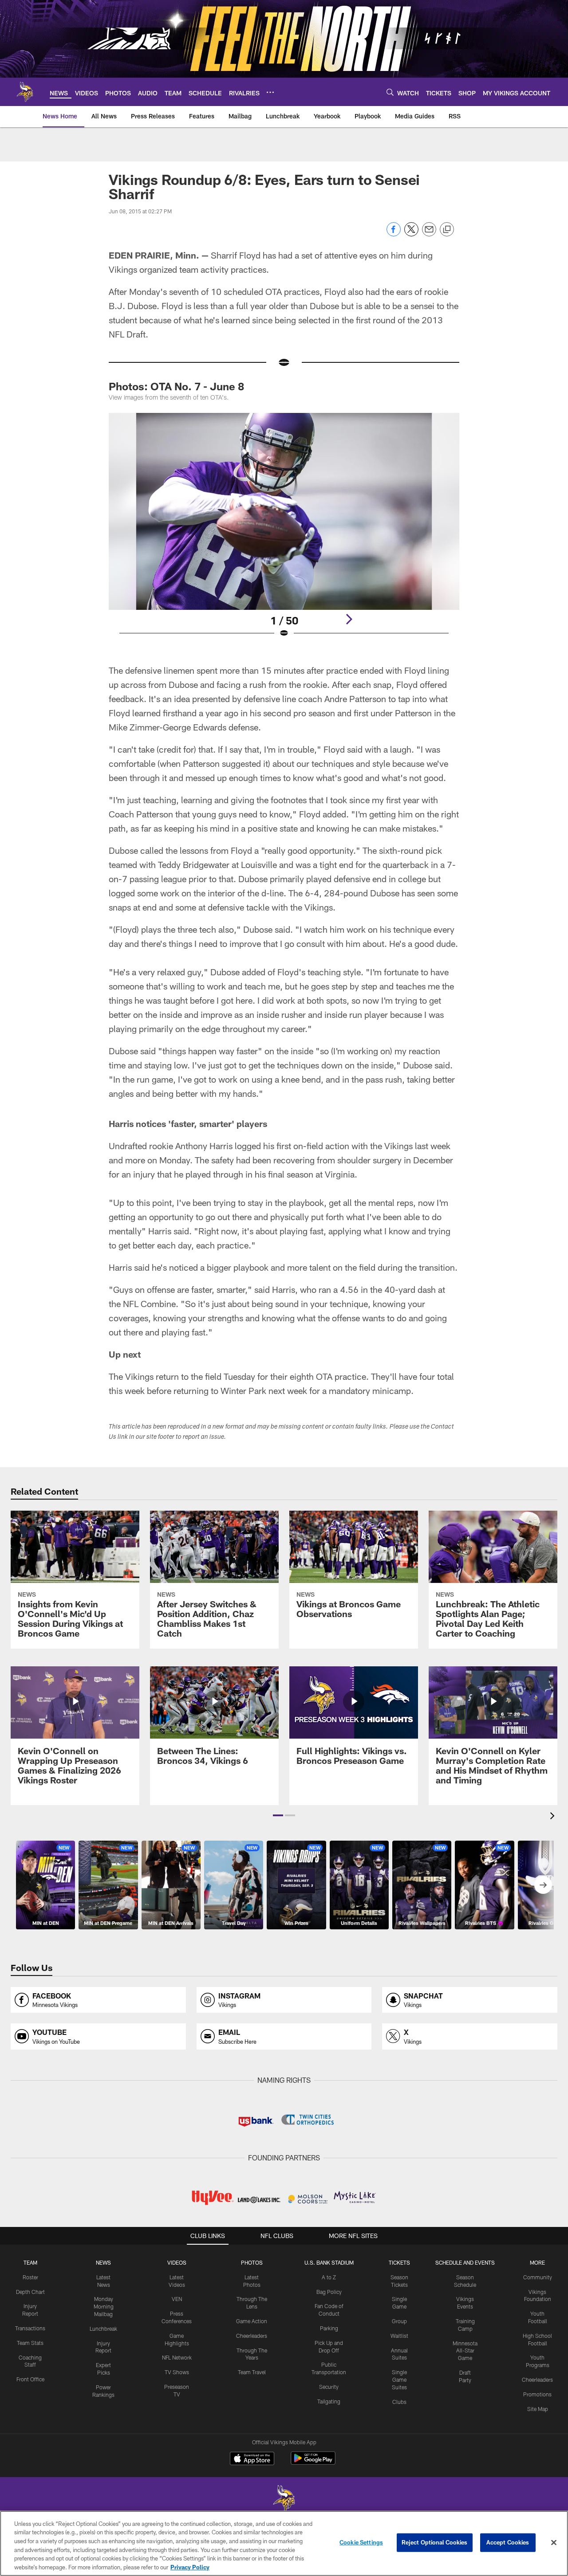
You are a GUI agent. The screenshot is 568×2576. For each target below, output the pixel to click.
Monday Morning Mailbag (104, 2306)
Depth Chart (30, 2292)
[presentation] (554, 1817)
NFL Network (177, 2357)
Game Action (252, 2321)
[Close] (554, 2543)
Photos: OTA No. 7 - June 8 (176, 386)
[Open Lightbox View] (284, 531)
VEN (177, 2299)
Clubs (399, 2402)
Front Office (30, 2379)
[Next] (349, 619)
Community (538, 2277)
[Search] (390, 92)
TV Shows (177, 2372)
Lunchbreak (103, 2329)
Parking (329, 2328)
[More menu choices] (270, 92)
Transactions (30, 2328)
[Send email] (429, 234)
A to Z (329, 2277)
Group (399, 2321)
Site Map (538, 2409)
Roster (30, 2277)
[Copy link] (447, 230)
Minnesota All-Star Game (465, 2351)
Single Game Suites (399, 2380)
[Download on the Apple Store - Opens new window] (252, 2459)
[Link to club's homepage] (25, 92)
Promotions (537, 2394)
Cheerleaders (252, 2336)
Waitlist (399, 2336)
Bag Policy (329, 2292)
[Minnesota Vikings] (284, 2499)
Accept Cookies (508, 2542)
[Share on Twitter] (411, 234)
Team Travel (252, 2372)
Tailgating (329, 2401)
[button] (278, 1815)
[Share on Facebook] (394, 234)
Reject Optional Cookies (435, 2542)
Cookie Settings (361, 2542)
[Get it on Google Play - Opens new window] (313, 2463)
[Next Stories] (543, 1885)
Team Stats (30, 2343)
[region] (284, 2543)
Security (329, 2387)
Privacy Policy (190, 2567)
